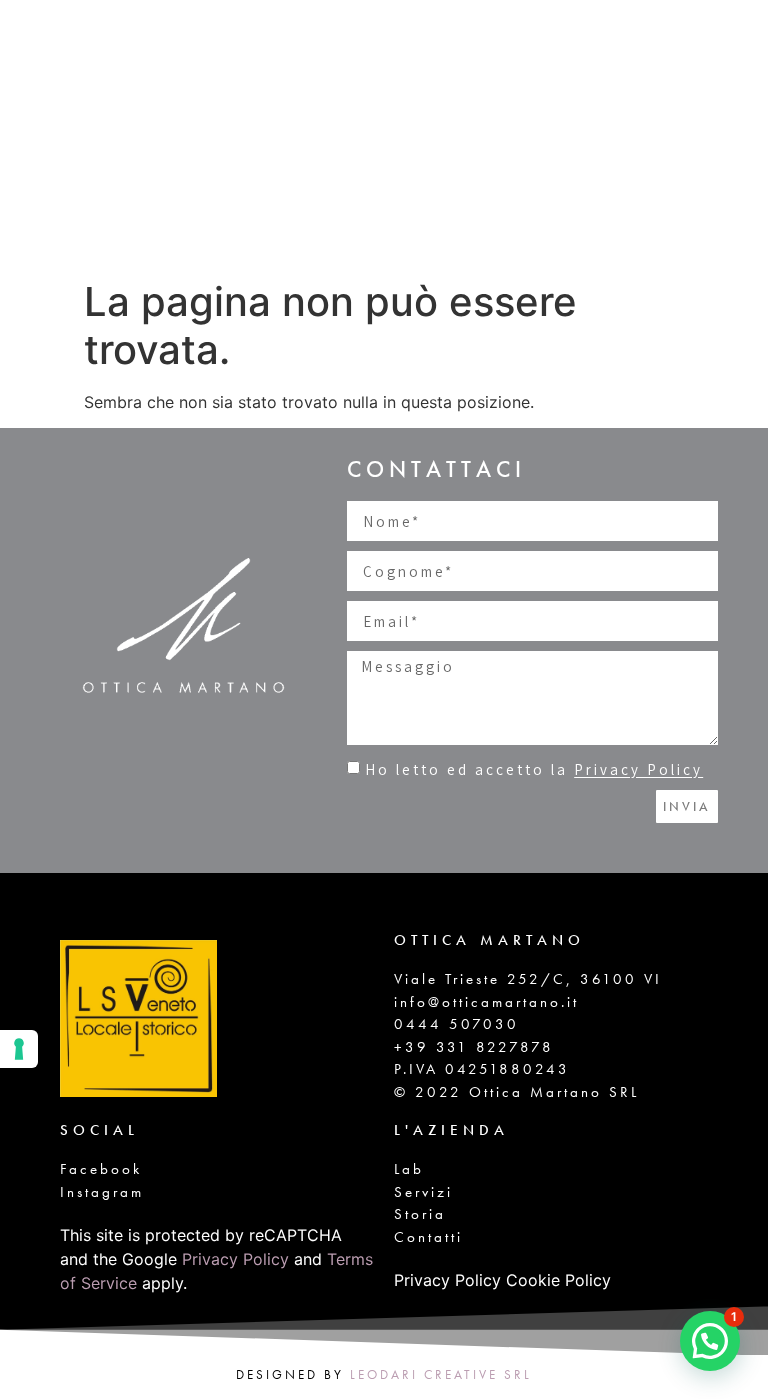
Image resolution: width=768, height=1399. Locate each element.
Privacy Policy (638, 770)
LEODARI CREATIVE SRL (441, 1374)
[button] (710, 1341)
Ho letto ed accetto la (534, 770)
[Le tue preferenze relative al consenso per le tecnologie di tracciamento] (19, 1049)
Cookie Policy (558, 1280)
